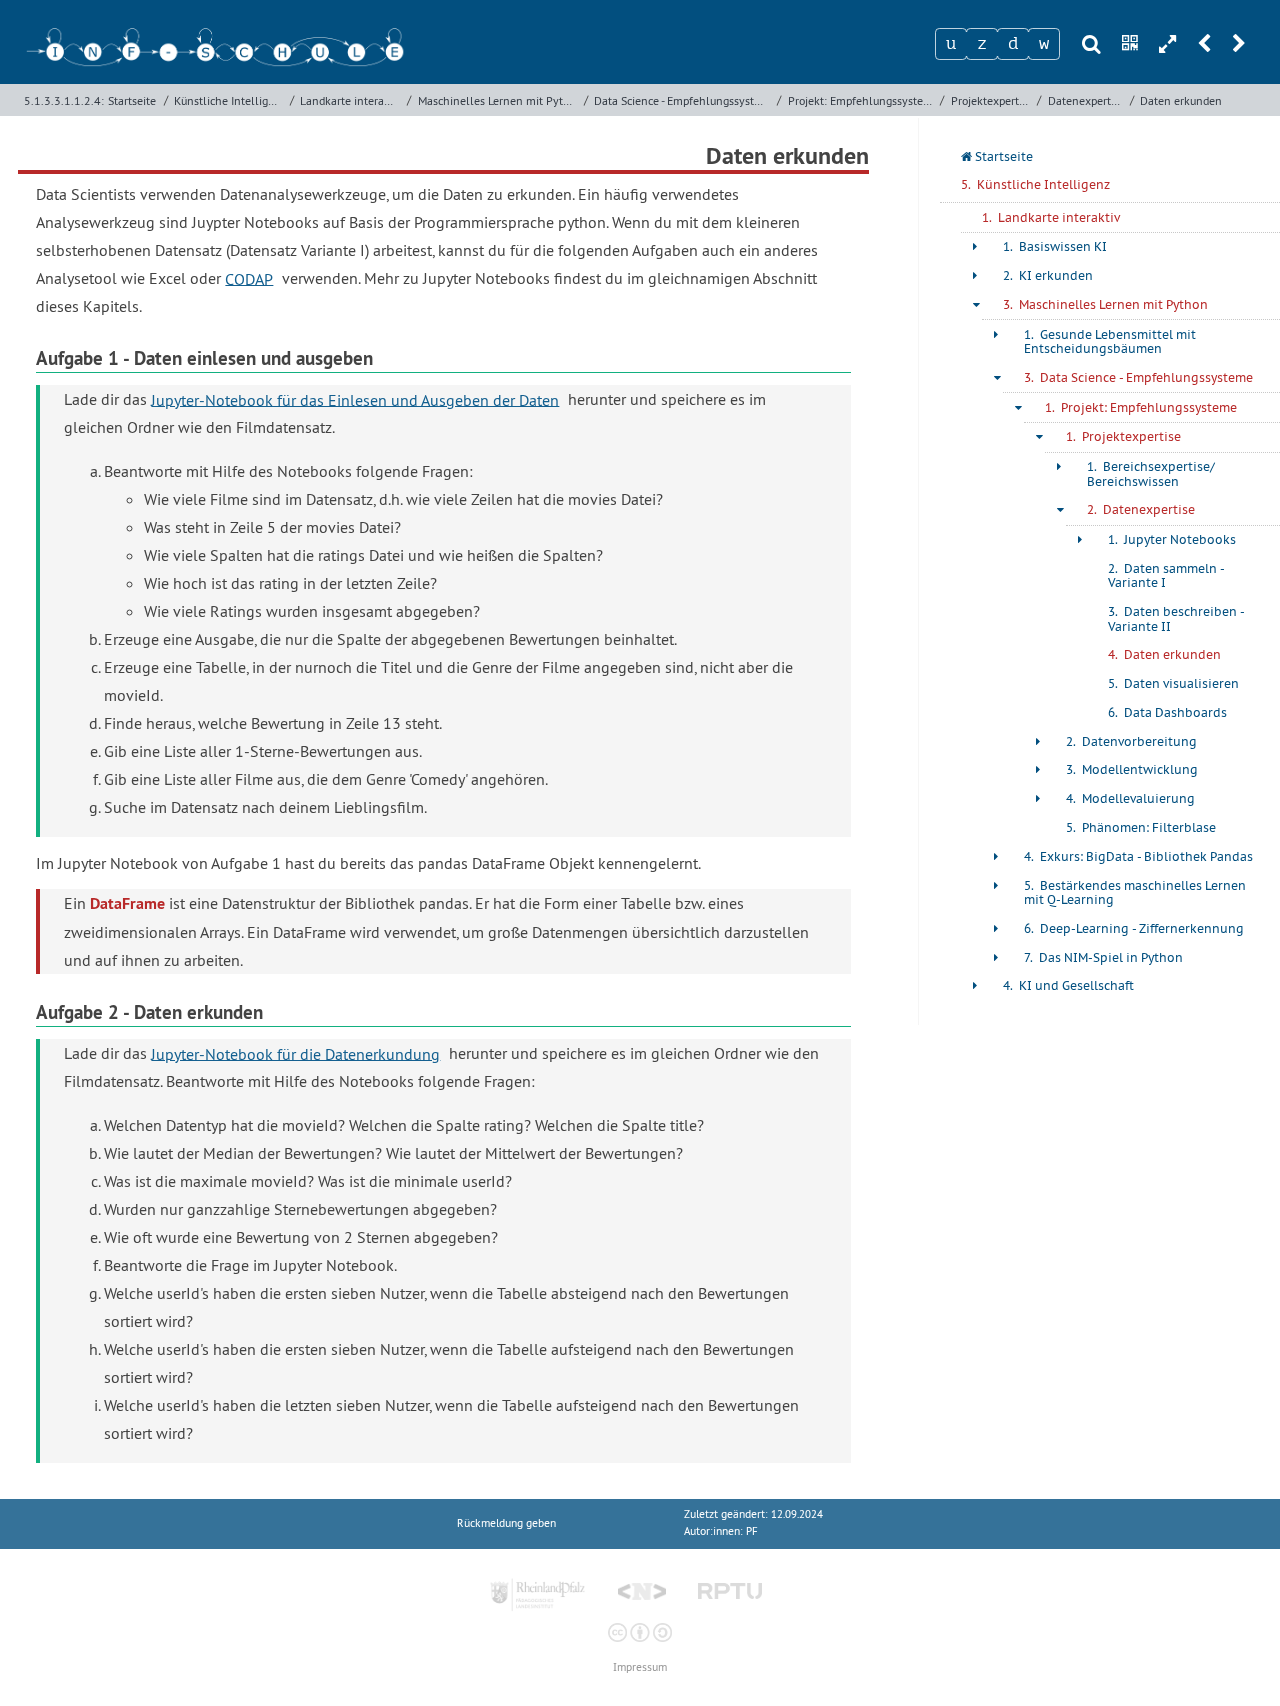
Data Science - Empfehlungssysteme (683, 100)
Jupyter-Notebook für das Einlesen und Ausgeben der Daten (355, 399)
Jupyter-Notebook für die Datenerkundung (295, 1053)
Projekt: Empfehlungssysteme (862, 100)
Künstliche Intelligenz (229, 100)
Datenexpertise (1086, 100)
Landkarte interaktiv (351, 100)
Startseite (132, 100)
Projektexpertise (992, 100)
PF (752, 1531)
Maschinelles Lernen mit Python (498, 100)
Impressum (640, 1667)
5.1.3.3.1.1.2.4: (64, 100)
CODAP (249, 278)
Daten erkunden (1181, 100)
